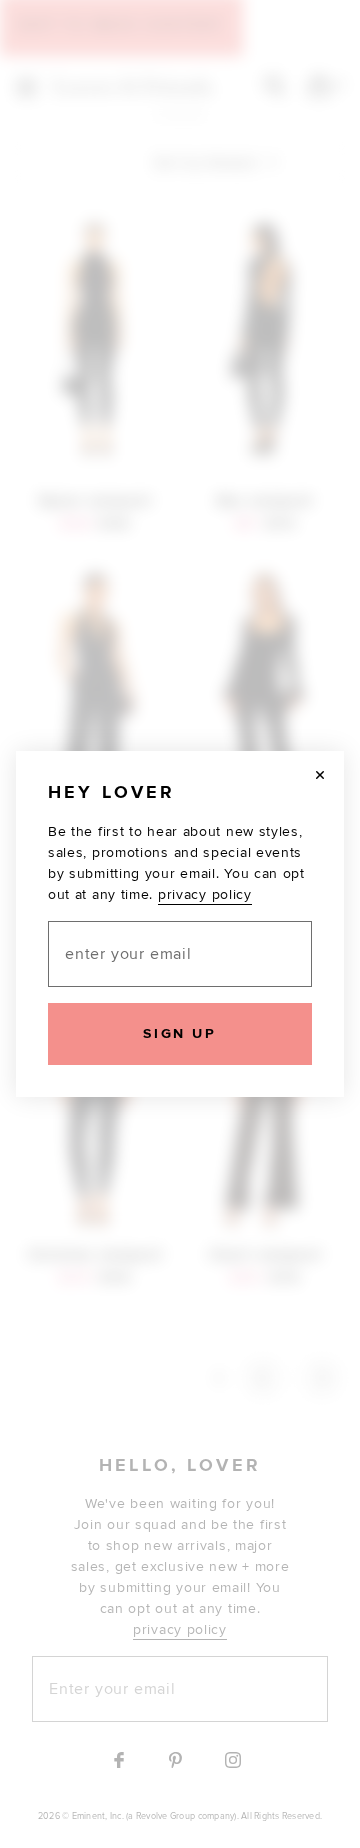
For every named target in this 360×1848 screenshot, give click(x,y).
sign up (179, 1033)
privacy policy (205, 894)
